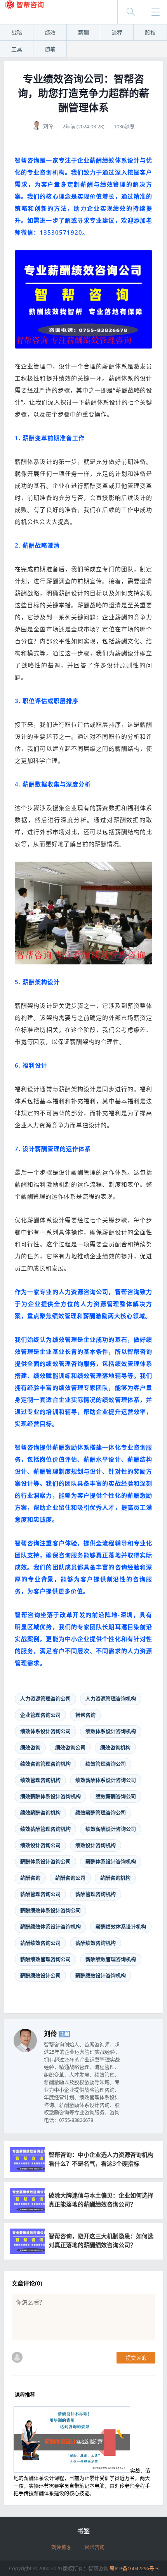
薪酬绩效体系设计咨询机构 (50, 1926)
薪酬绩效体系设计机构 (121, 1926)
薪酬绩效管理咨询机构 (111, 1959)
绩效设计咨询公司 (40, 1845)
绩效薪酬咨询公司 (116, 1796)
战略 (17, 32)
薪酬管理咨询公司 (40, 1894)
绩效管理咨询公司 (106, 1764)
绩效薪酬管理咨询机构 (45, 1829)
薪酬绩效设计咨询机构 (101, 1975)
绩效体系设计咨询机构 (111, 1731)
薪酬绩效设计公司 (40, 1975)
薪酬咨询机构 (115, 1878)
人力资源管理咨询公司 (45, 1698)
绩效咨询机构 (115, 1747)
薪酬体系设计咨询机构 (111, 1861)
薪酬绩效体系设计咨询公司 (50, 1910)
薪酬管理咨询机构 (96, 1894)
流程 (117, 32)
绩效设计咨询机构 (96, 1845)
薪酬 (83, 32)
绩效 (50, 32)
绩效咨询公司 (70, 1747)
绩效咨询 (30, 1747)
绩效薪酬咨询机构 (40, 1812)
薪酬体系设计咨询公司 (45, 1861)
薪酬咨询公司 (70, 1878)
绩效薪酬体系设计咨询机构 (50, 1796)
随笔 (50, 49)
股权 (150, 32)
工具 (17, 49)
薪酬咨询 (30, 1878)
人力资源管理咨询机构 (111, 1698)
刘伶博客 (61, 2547)
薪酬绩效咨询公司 (40, 1943)
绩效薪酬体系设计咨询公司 (106, 1780)
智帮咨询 (85, 1715)
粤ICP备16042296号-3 (134, 2568)
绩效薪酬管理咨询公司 (101, 1812)
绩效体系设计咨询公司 (45, 1731)
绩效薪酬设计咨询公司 (111, 1829)
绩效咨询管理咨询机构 (45, 1764)
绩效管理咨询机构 (40, 1780)
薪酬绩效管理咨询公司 (45, 1959)
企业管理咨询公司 (40, 1715)
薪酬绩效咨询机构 (96, 1943)
